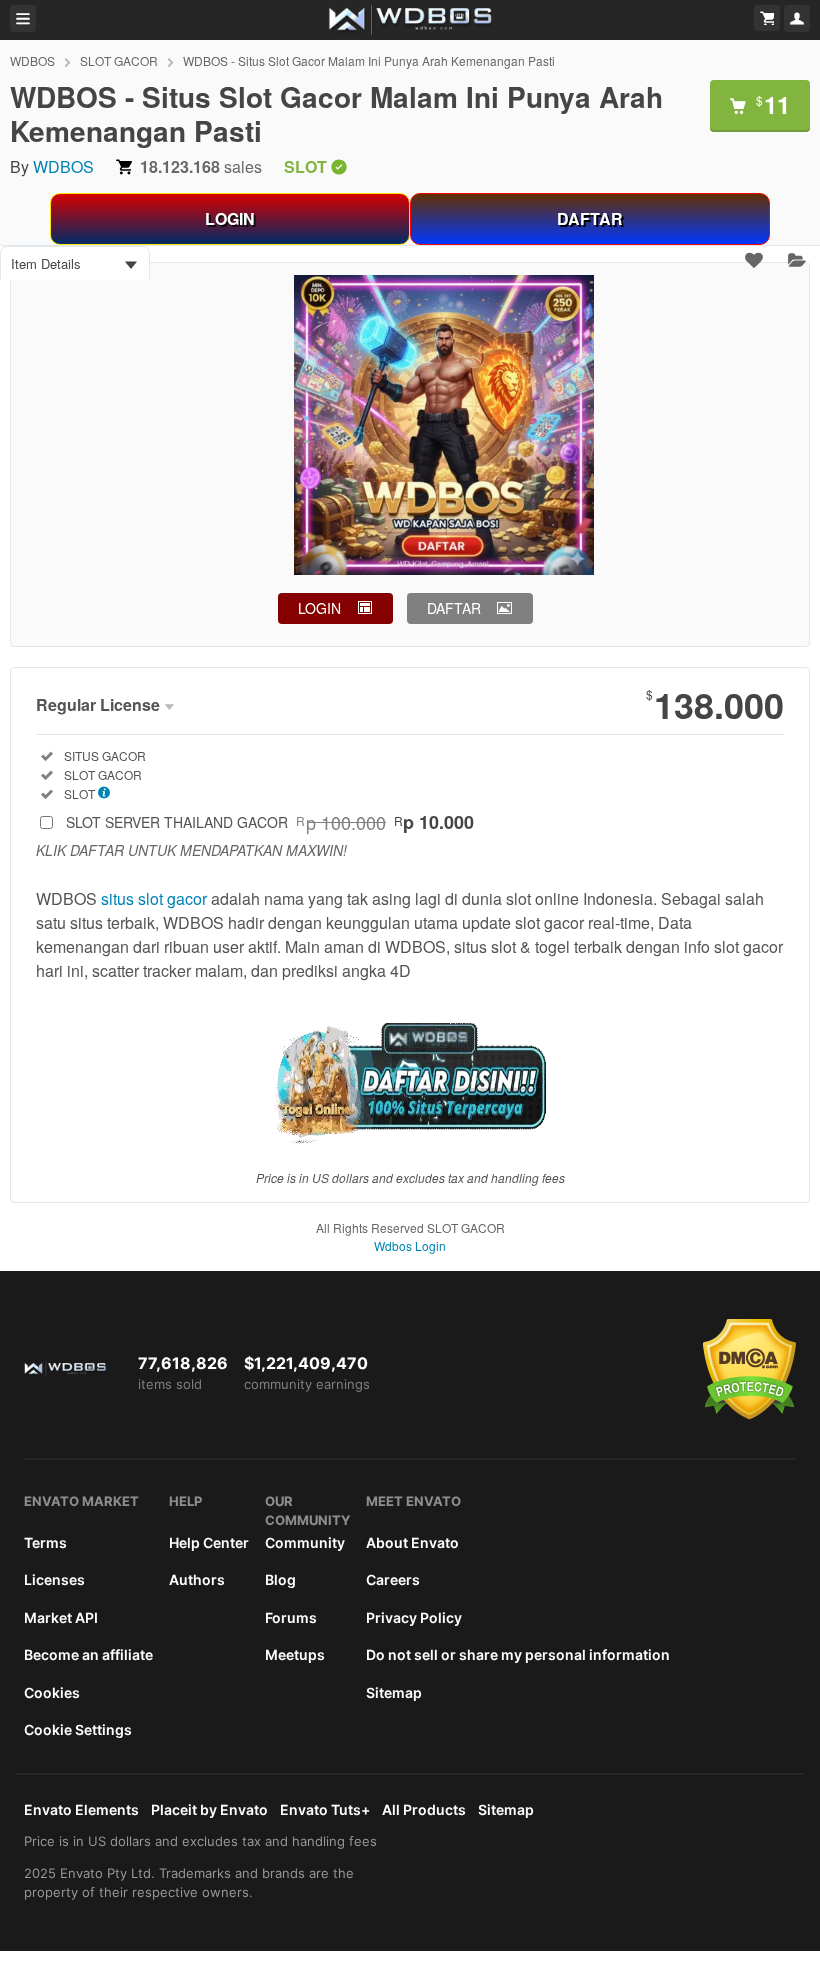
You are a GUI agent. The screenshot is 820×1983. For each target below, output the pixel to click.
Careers (393, 1579)
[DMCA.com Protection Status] (749, 1415)
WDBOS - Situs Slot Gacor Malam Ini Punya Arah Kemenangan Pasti (369, 60)
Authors (197, 1579)
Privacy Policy (414, 1617)
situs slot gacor (154, 898)
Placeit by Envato (209, 1809)
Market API (61, 1617)
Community (305, 1542)
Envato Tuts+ (325, 1809)
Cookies (52, 1692)
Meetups (295, 1654)
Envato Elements (81, 1809)
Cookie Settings (78, 1729)
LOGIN (230, 218)
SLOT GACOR (119, 60)
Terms (45, 1542)
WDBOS (32, 60)
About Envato (412, 1542)
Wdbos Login (410, 1245)
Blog (280, 1579)
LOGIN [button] (319, 608)
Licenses (54, 1579)
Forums (291, 1617)
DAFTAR (590, 218)
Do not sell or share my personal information (518, 1654)
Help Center (209, 1542)
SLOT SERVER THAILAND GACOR (270, 822)
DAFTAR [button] (454, 608)
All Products (424, 1809)
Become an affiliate (88, 1654)
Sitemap (394, 1692)
